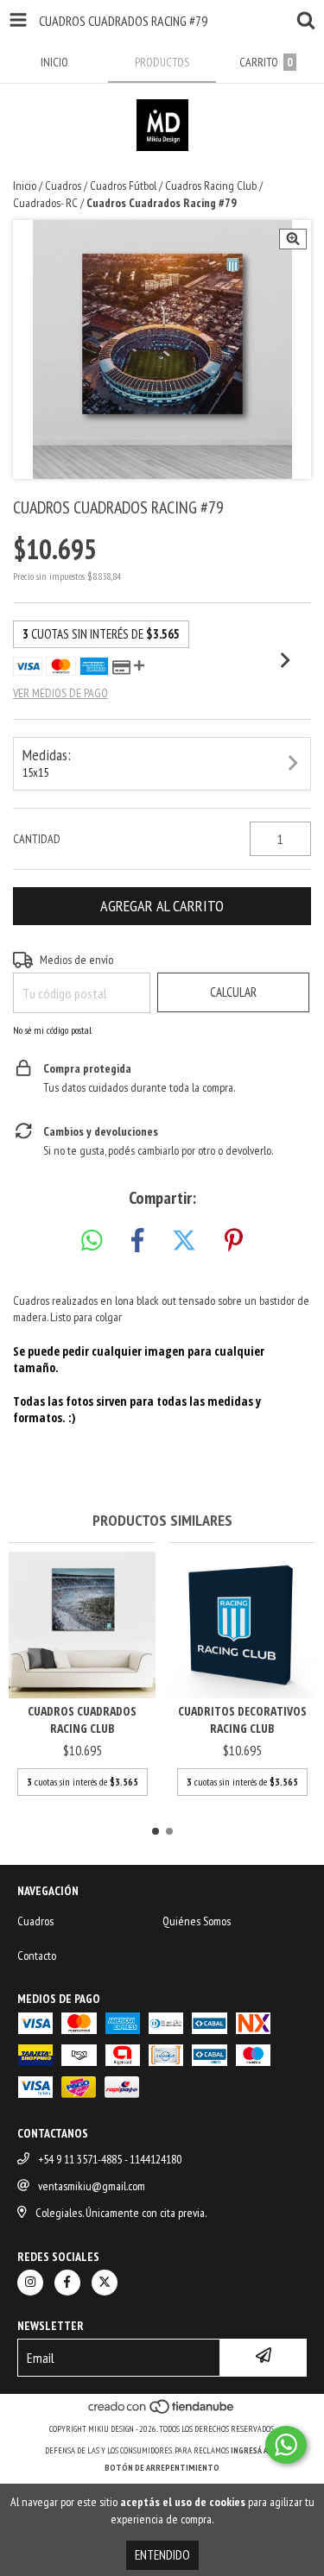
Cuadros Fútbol (123, 186)
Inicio (25, 186)
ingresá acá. (255, 2450)
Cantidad (37, 839)
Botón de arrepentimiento (162, 2468)
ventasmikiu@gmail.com (92, 2186)
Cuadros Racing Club (211, 186)
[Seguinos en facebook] (67, 2283)
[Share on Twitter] (184, 1241)
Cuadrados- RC (45, 203)
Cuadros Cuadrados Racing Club (82, 1719)
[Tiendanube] (162, 2412)
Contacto (37, 1956)
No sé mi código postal (52, 1030)
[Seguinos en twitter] (105, 2283)
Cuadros (63, 186)
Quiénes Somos (197, 1921)
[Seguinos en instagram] (30, 2283)
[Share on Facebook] (137, 1241)
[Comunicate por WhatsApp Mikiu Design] (286, 2445)
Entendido (162, 2555)
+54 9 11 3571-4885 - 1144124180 (110, 2159)
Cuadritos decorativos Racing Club (242, 1719)
